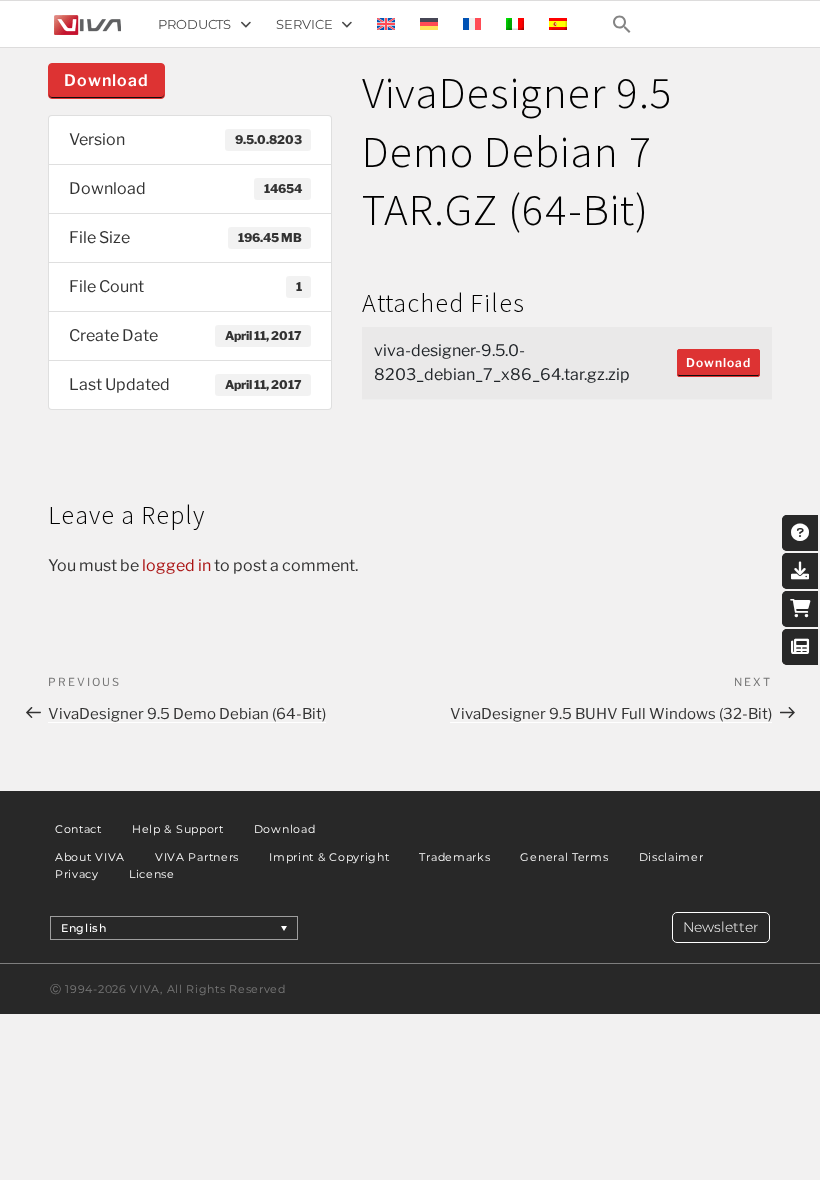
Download (106, 80)
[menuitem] (386, 24)
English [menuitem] (84, 928)
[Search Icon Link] (622, 24)
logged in (176, 565)
